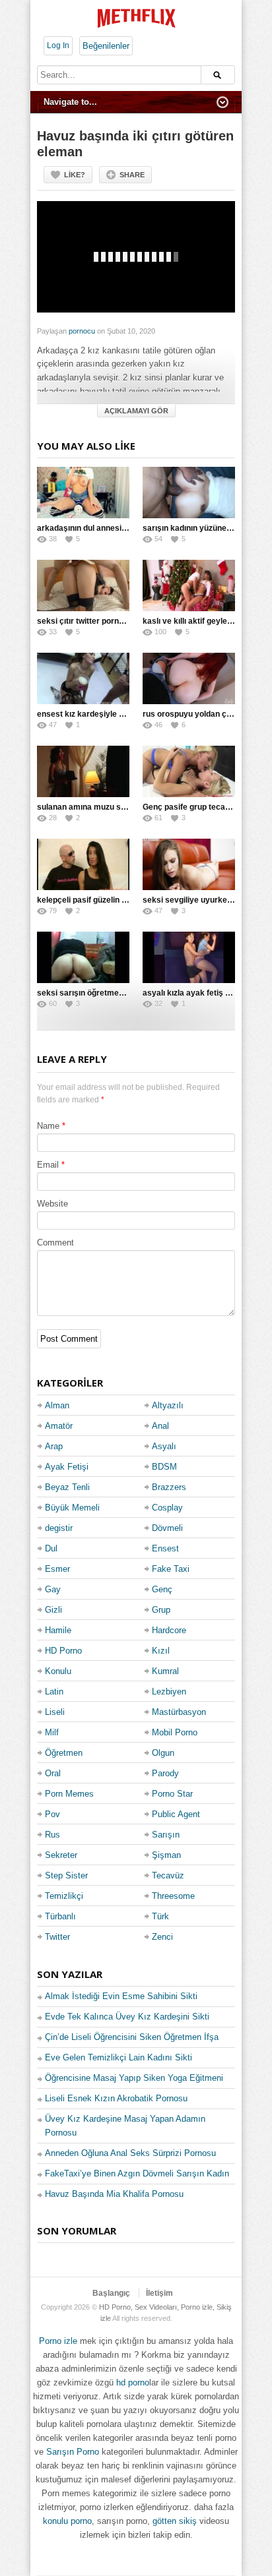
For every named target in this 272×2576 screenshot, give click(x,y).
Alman (57, 1405)
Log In (58, 45)
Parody (165, 1773)
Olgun (163, 1753)
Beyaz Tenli (67, 1487)
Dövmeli (167, 1528)
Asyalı (164, 1446)
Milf (52, 1732)
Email (48, 1165)
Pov (52, 1814)
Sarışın (166, 1835)
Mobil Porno (175, 1732)
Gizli (53, 1610)
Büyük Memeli (72, 1508)
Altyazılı (168, 1405)
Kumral (165, 1671)
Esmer (57, 1569)
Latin (54, 1692)
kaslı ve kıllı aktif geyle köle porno (206, 621)
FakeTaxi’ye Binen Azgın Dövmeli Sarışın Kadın (137, 2173)
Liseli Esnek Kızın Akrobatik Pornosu (116, 2098)
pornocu (82, 331)
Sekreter (61, 1855)
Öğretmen (64, 1753)
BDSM (164, 1467)
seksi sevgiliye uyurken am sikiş (204, 900)
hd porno (133, 2382)
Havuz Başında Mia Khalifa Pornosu (114, 2194)
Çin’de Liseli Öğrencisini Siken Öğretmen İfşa (132, 2037)
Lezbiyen (169, 1692)
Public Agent (176, 1814)
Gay (53, 1589)
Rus (52, 1835)
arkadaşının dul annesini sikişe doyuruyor (115, 528)
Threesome (173, 1896)
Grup (161, 1610)
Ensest (165, 1548)
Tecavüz (168, 1875)
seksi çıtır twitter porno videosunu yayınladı (119, 621)
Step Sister (66, 1875)
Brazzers (169, 1487)
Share (132, 175)
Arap (54, 1446)
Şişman (166, 1855)
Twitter (57, 1937)
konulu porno (67, 2521)
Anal (160, 1426)
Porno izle (58, 2341)
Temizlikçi (64, 1896)
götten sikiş (175, 2521)
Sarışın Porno (73, 2452)
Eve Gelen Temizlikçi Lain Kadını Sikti (119, 2057)
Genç (162, 1589)
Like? (75, 175)
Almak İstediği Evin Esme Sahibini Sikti (121, 1996)
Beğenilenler (106, 46)
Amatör (59, 1426)
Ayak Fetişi (67, 1467)
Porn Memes (69, 1794)
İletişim (159, 2293)
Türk (160, 1916)
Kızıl (161, 1651)
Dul (51, 1548)
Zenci (162, 1937)
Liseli (55, 1712)
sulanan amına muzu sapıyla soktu (102, 807)
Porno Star (172, 1794)
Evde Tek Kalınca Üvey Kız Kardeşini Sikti (127, 2017)
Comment (55, 1243)
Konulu (58, 1671)
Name (48, 1126)
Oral (53, 1773)
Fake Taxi (171, 1569)
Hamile (58, 1630)
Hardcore (169, 1630)
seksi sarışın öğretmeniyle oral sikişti (107, 993)
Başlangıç (111, 2293)
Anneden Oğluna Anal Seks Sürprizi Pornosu (130, 2153)
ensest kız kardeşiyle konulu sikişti (103, 714)
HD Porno (63, 1651)
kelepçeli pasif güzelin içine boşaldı (103, 900)
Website (52, 1204)
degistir (59, 1528)
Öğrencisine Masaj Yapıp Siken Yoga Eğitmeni (134, 2078)
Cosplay (167, 1508)
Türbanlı (60, 1916)
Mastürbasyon (179, 1712)
